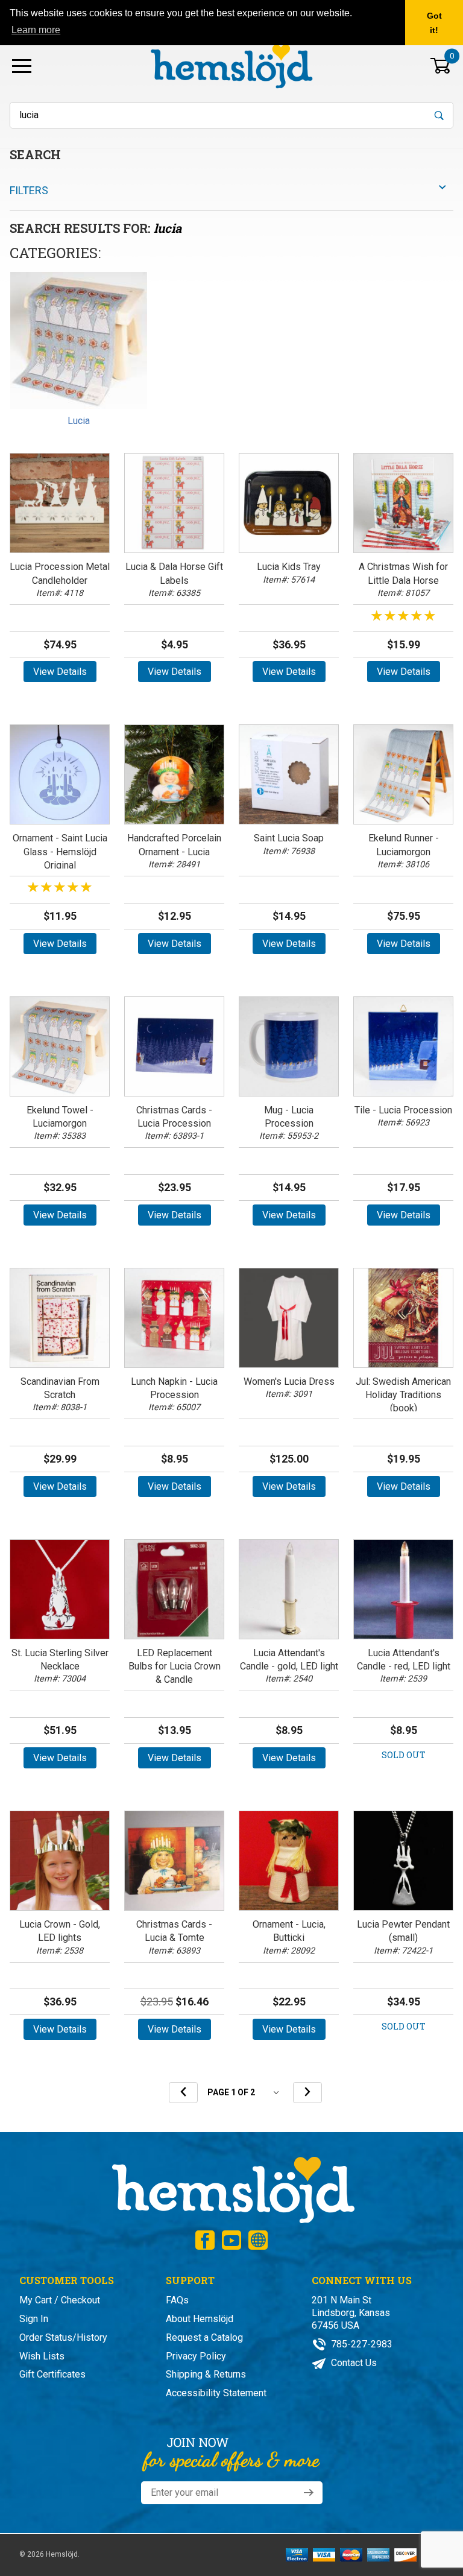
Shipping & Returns (206, 2374)
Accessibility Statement (216, 2393)
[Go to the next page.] (307, 2093)
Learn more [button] (36, 30)
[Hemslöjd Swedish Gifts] (232, 2188)
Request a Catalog (204, 2337)
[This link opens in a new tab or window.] (205, 2240)
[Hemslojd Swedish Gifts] (231, 65)
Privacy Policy (196, 2356)
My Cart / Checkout (60, 2300)
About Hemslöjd (200, 2319)
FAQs (177, 2300)
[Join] (309, 2493)
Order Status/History (63, 2337)
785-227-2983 (361, 2344)
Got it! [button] (434, 23)
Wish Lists (42, 2356)
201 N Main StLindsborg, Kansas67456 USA (351, 2313)
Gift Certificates (52, 2374)
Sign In (34, 2319)
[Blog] (258, 2240)
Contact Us (353, 2363)
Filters (29, 190)
